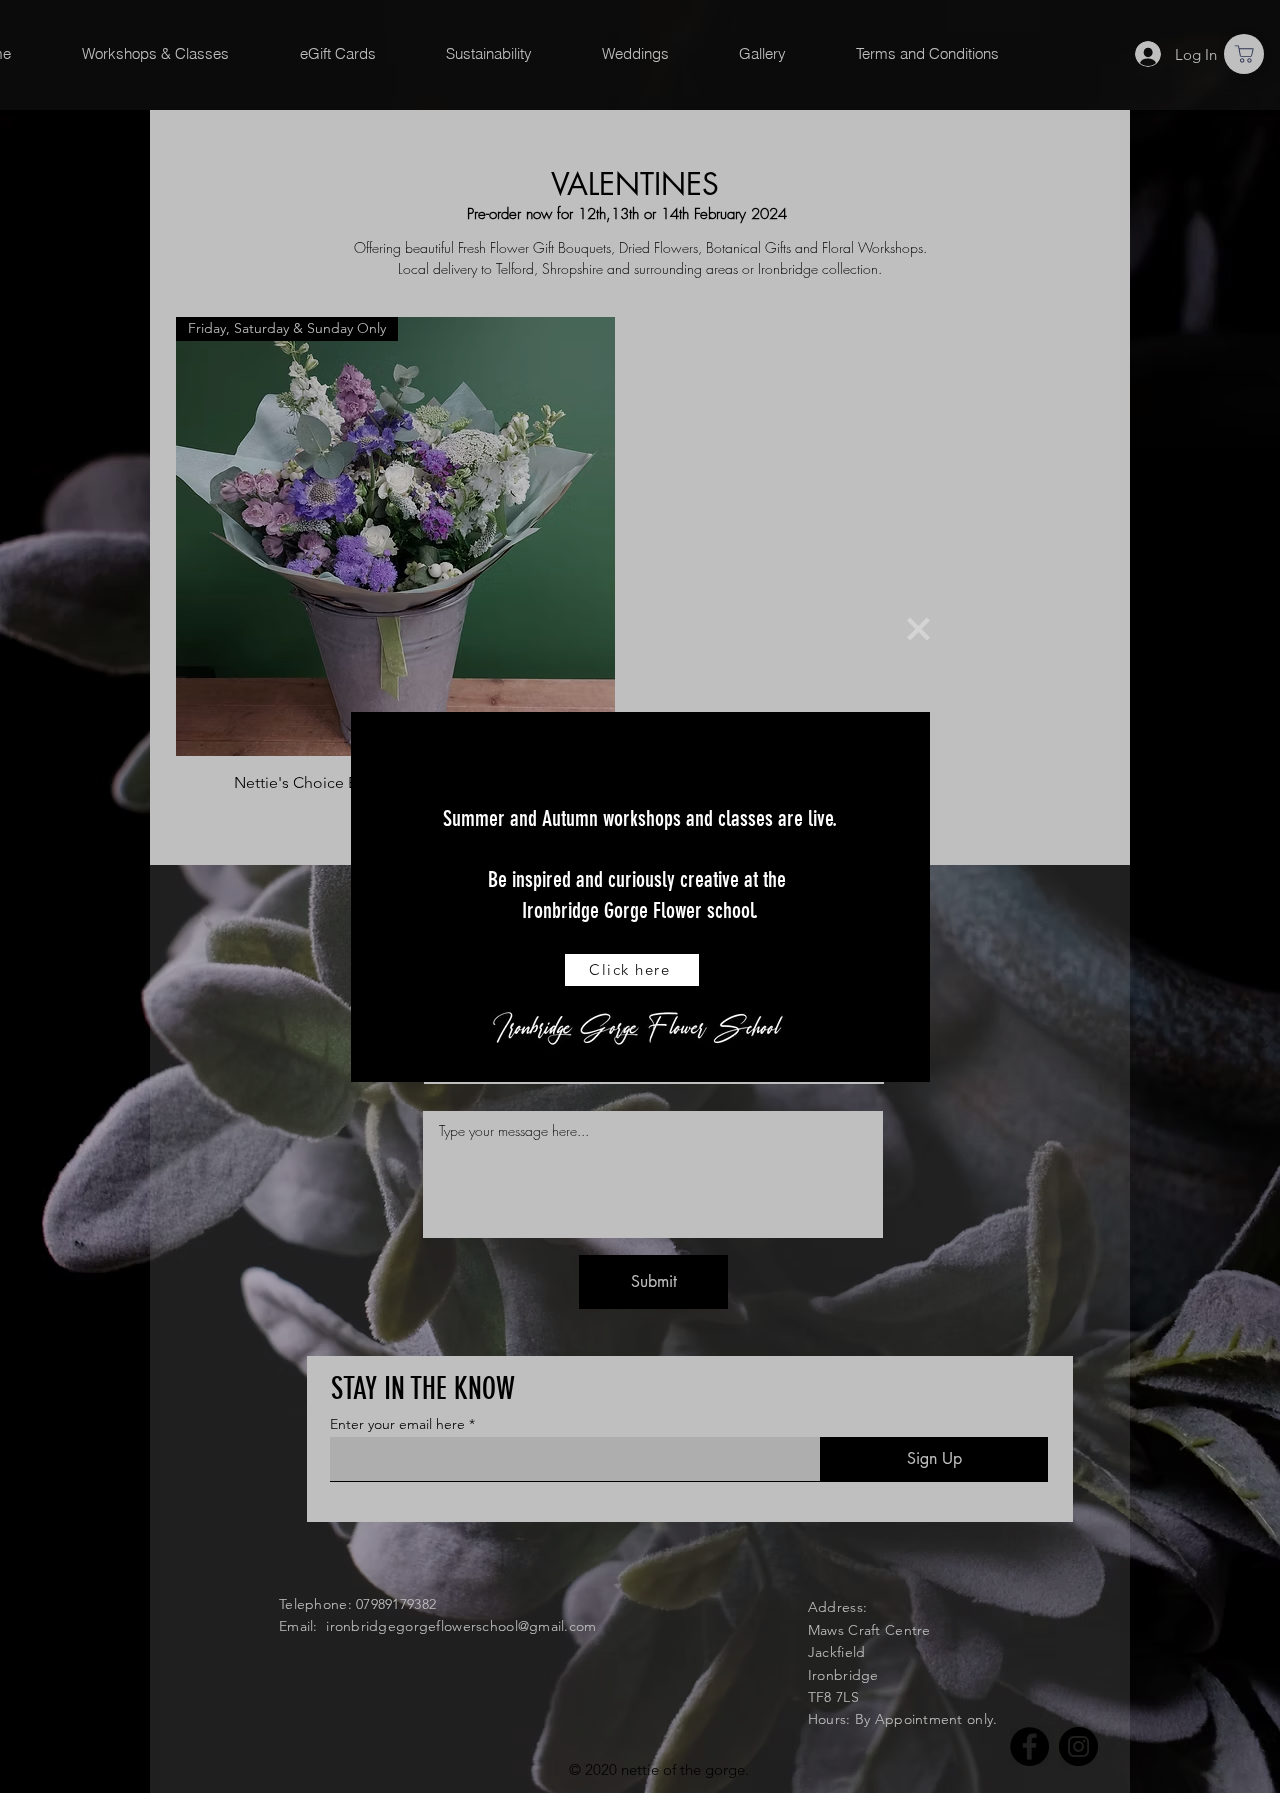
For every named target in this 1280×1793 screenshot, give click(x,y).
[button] (918, 629)
